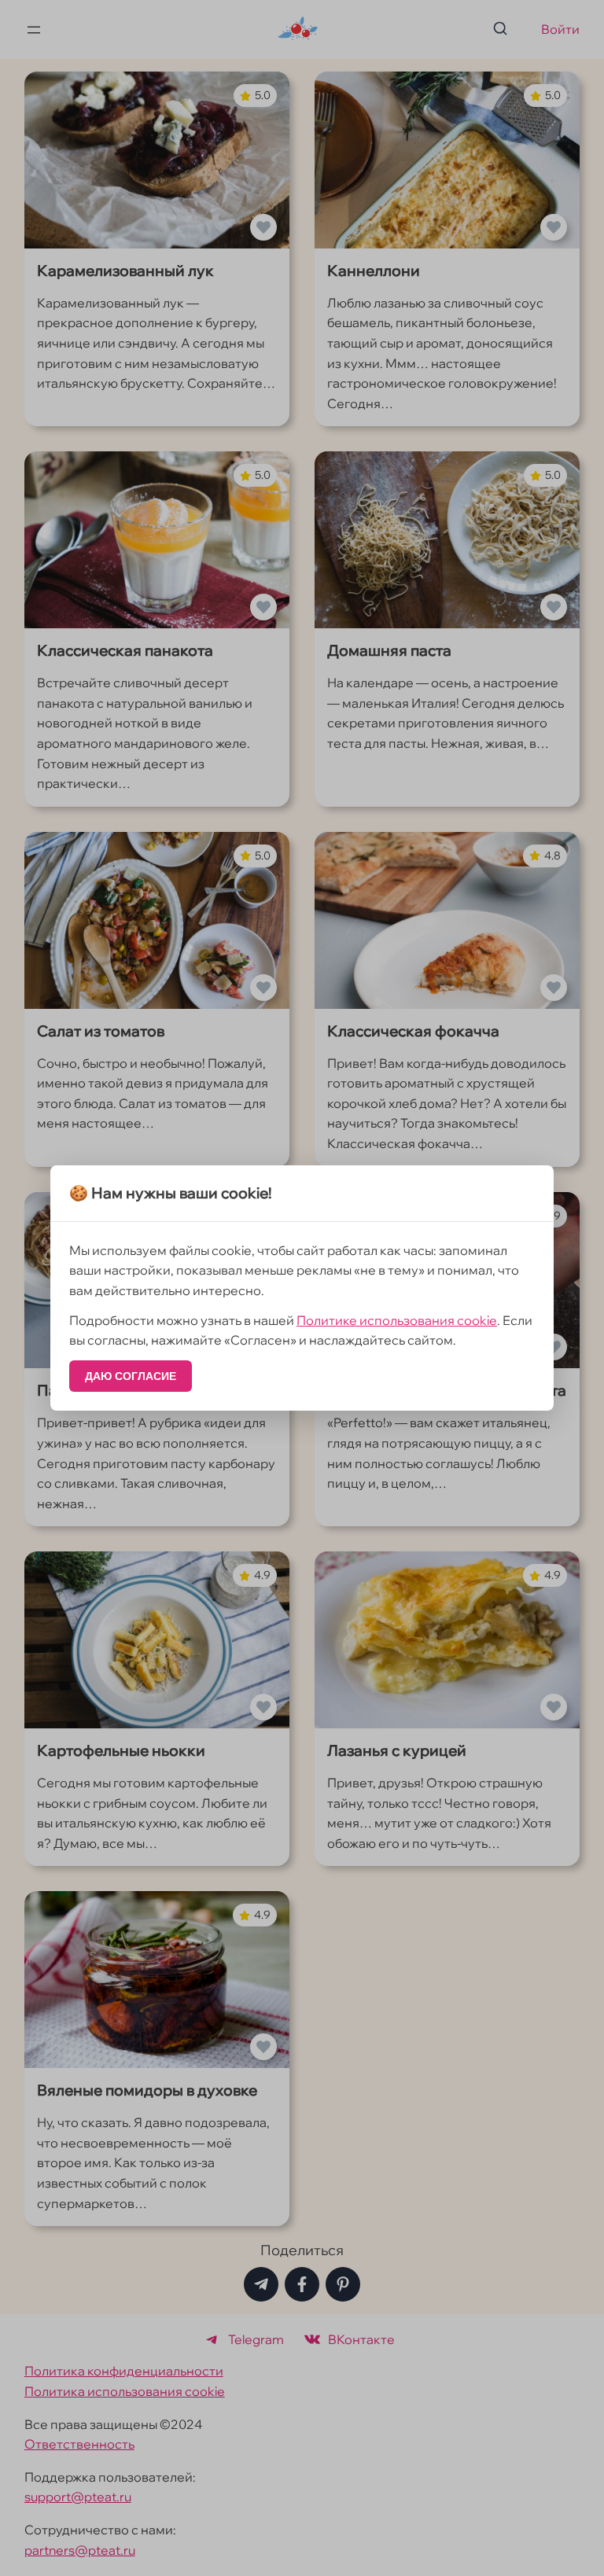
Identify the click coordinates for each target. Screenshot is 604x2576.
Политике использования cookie (397, 1320)
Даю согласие (131, 1376)
